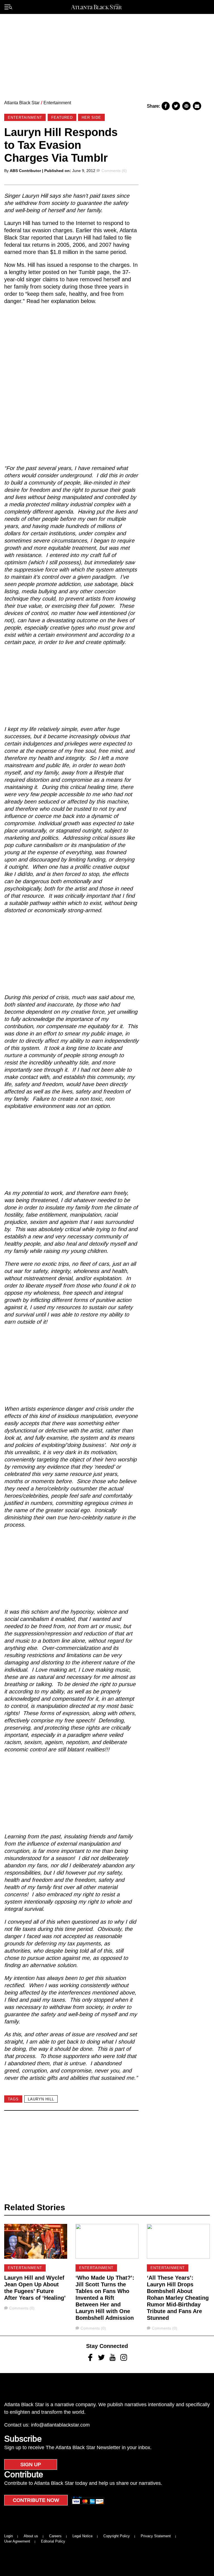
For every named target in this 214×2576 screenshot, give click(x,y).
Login (8, 2536)
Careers (55, 2536)
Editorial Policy (53, 2541)
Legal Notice (82, 2536)
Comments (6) (114, 171)
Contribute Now (36, 2500)
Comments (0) (22, 2308)
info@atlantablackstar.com (60, 2425)
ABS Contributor (25, 171)
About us (31, 2536)
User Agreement (17, 2541)
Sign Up (31, 2464)
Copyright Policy (117, 2536)
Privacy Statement (156, 2536)
